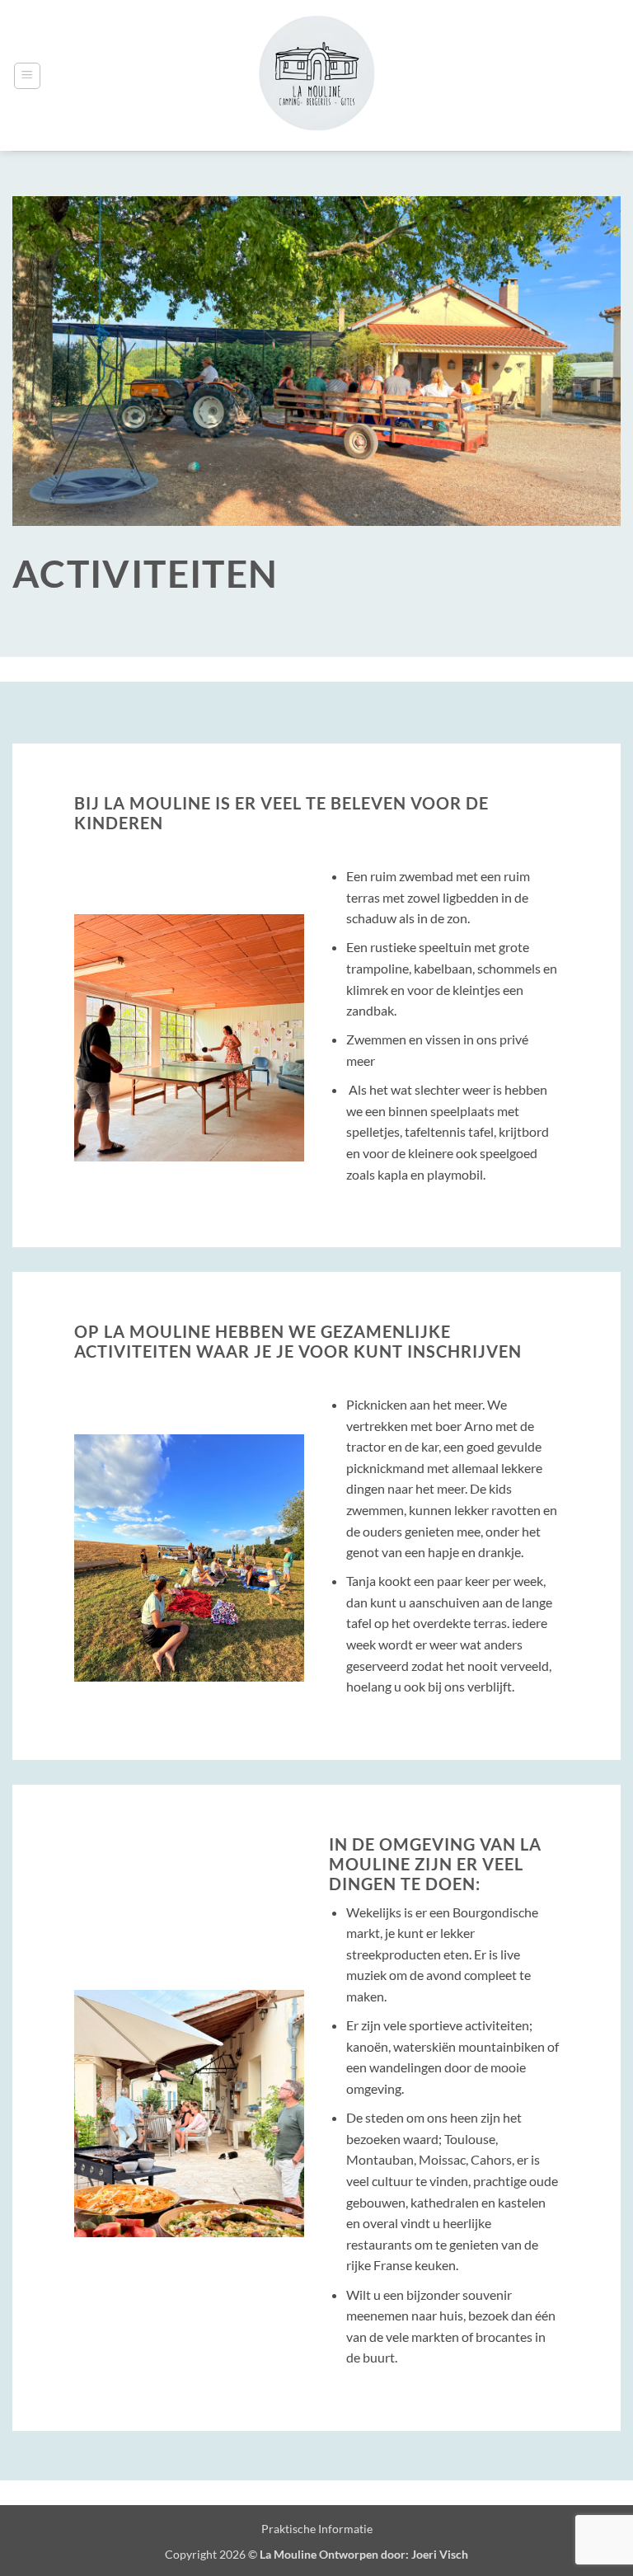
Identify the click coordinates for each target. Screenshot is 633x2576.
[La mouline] (317, 75)
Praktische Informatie (317, 2529)
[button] (27, 76)
